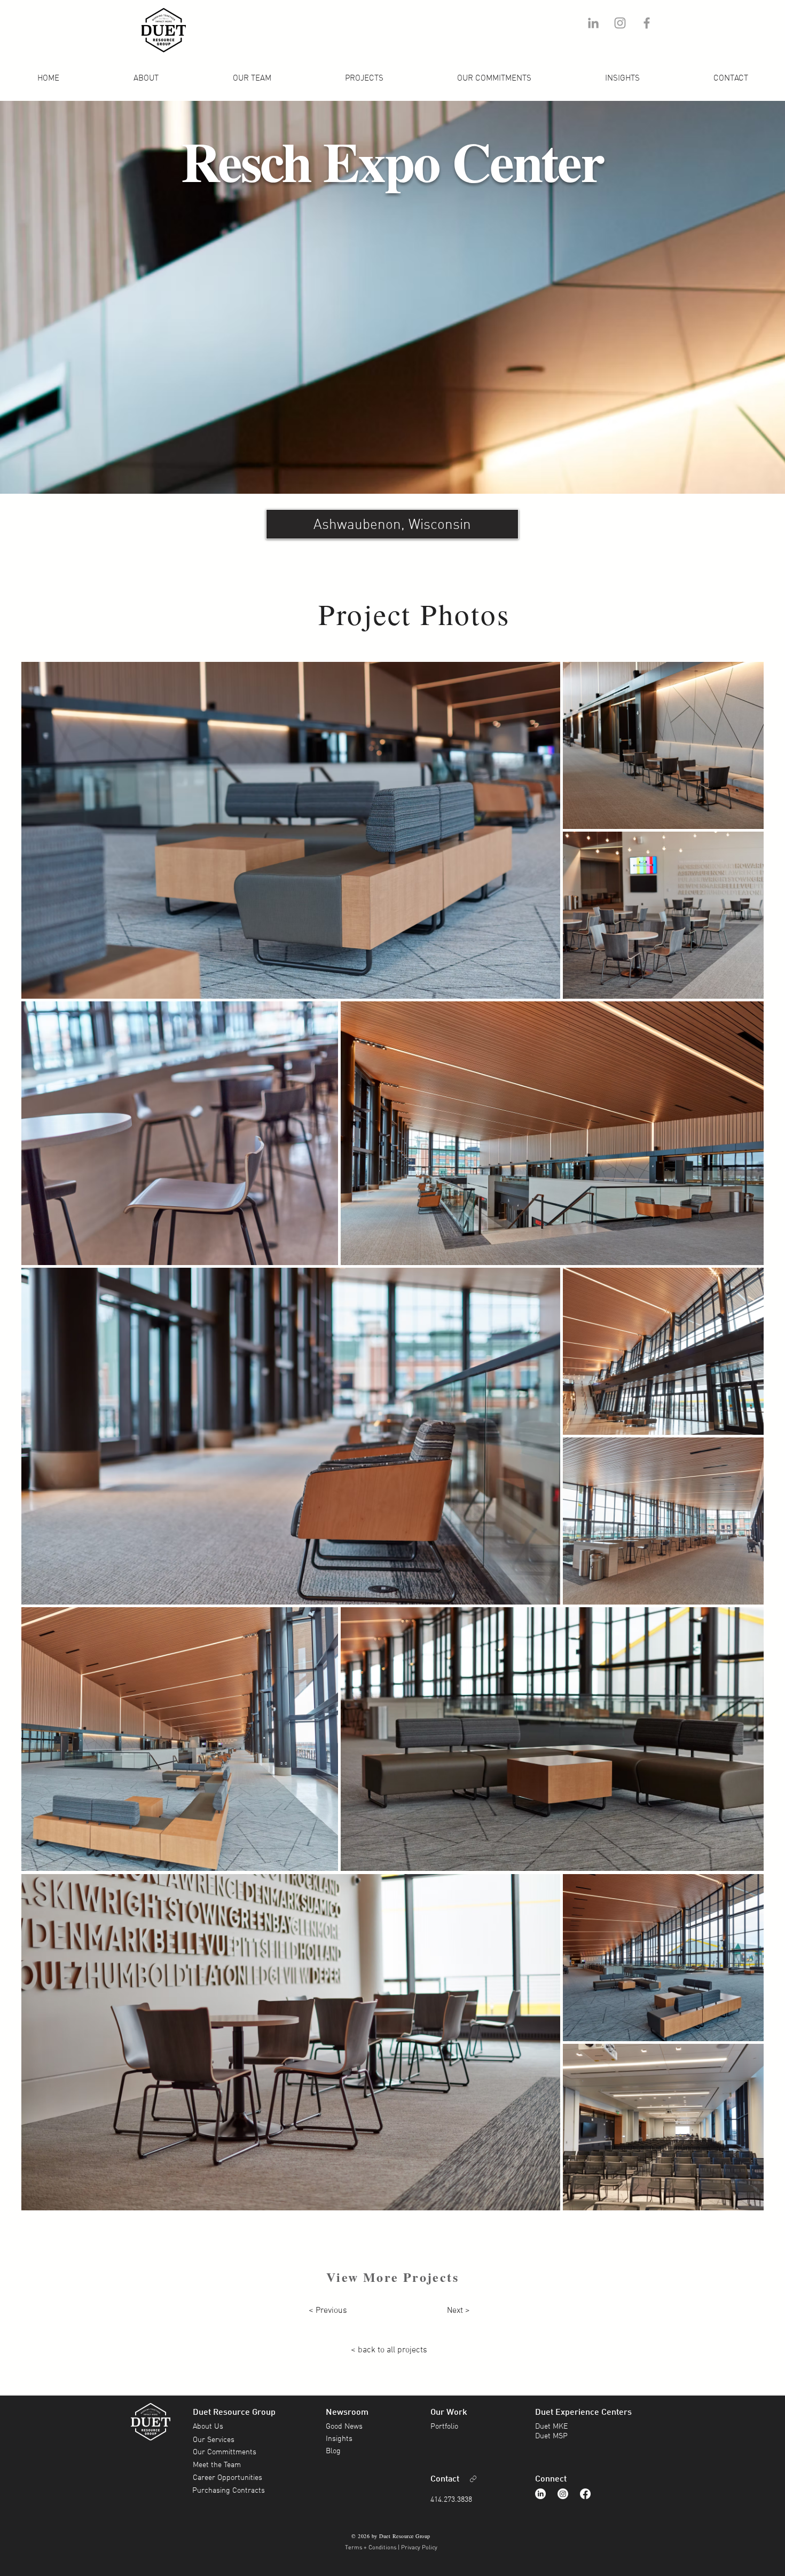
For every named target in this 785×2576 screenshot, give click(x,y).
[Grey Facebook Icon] (647, 23)
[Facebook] (585, 2494)
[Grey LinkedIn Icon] (593, 23)
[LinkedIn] (540, 2494)
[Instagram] (563, 2494)
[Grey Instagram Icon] (620, 23)
